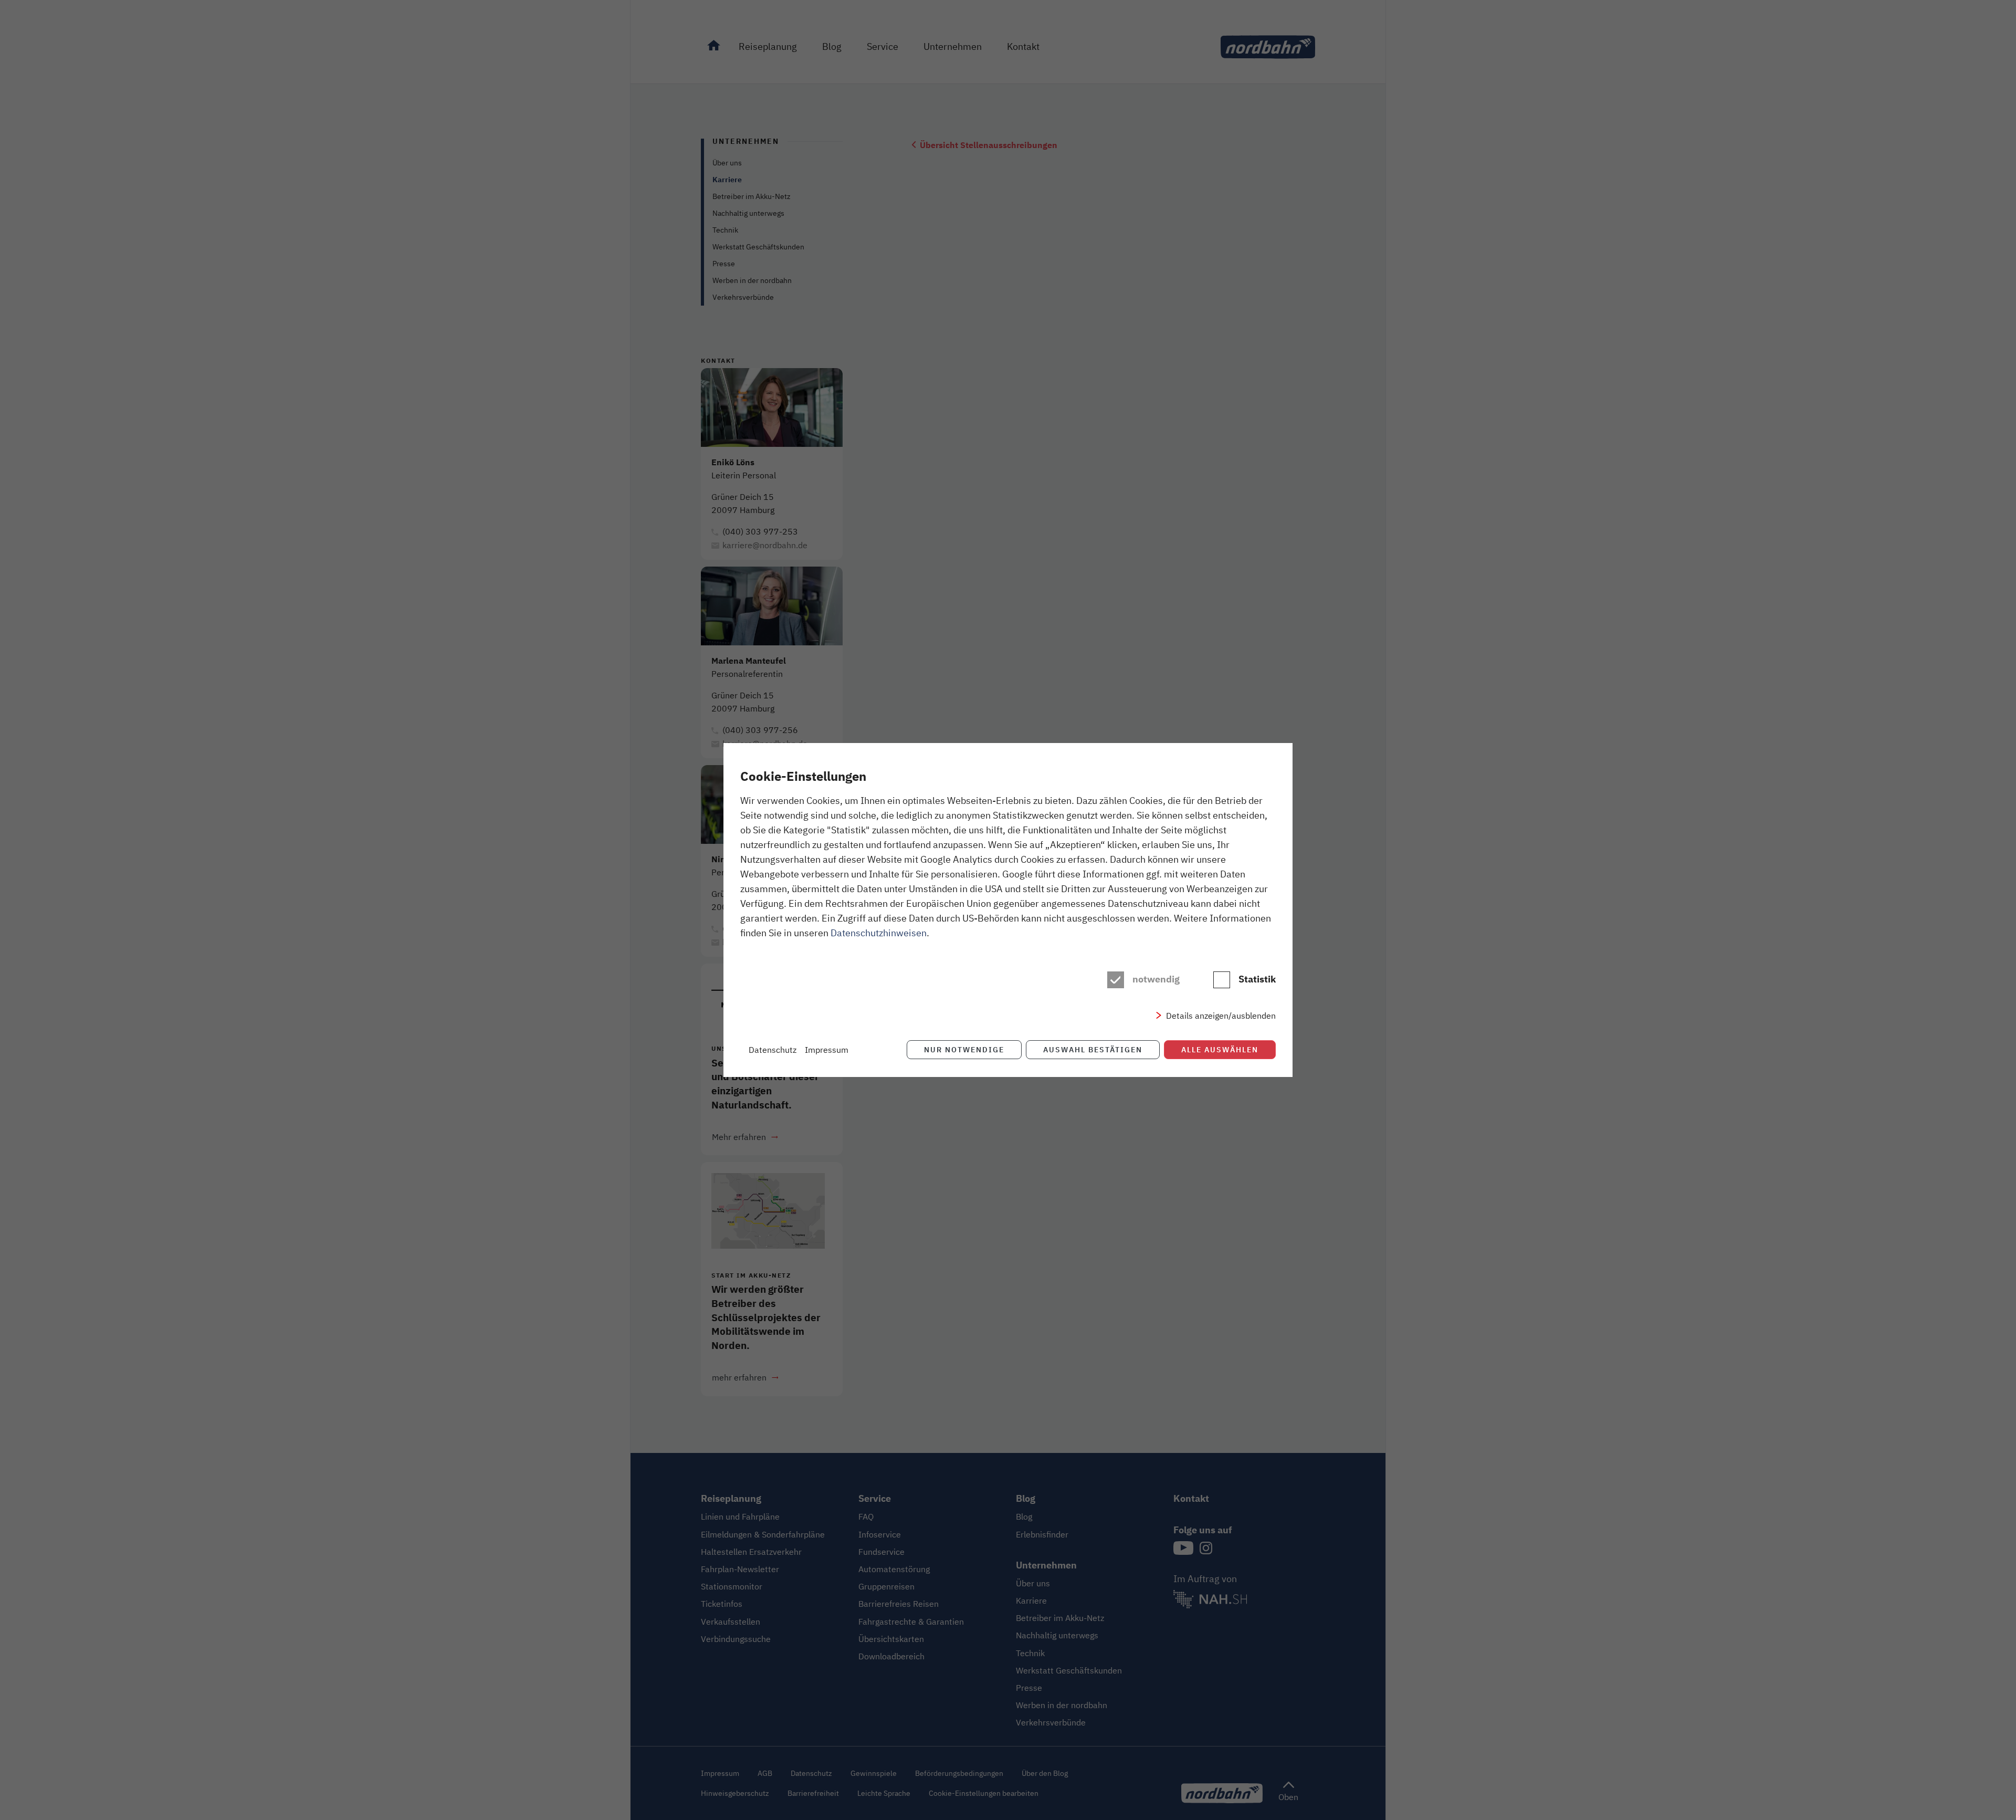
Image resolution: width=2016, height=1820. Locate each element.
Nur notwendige (964, 1049)
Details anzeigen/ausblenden (1221, 1016)
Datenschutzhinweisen (879, 933)
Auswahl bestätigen (1093, 1049)
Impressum (827, 1050)
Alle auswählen (1220, 1049)
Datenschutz (773, 1050)
